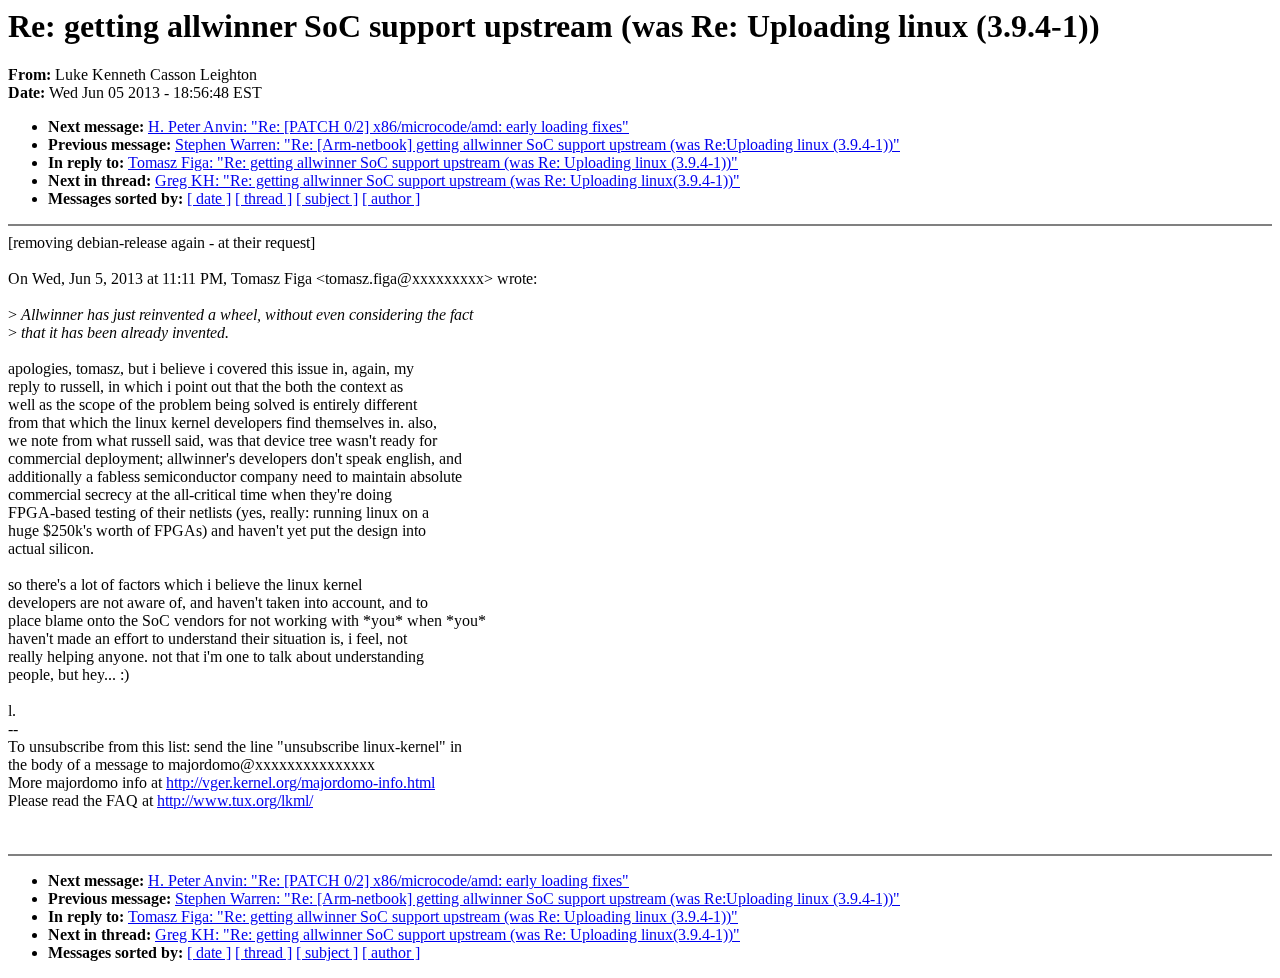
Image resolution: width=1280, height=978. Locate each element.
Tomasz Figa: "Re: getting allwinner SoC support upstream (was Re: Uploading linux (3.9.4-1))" (433, 162)
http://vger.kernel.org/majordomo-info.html (300, 782)
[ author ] (391, 198)
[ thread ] (263, 198)
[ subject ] (327, 198)
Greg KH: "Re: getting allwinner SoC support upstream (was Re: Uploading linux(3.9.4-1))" (447, 180)
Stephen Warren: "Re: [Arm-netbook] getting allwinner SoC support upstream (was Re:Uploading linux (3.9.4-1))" (537, 144)
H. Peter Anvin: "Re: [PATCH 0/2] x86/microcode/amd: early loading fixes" (388, 126)
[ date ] (209, 198)
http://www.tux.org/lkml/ (235, 800)
